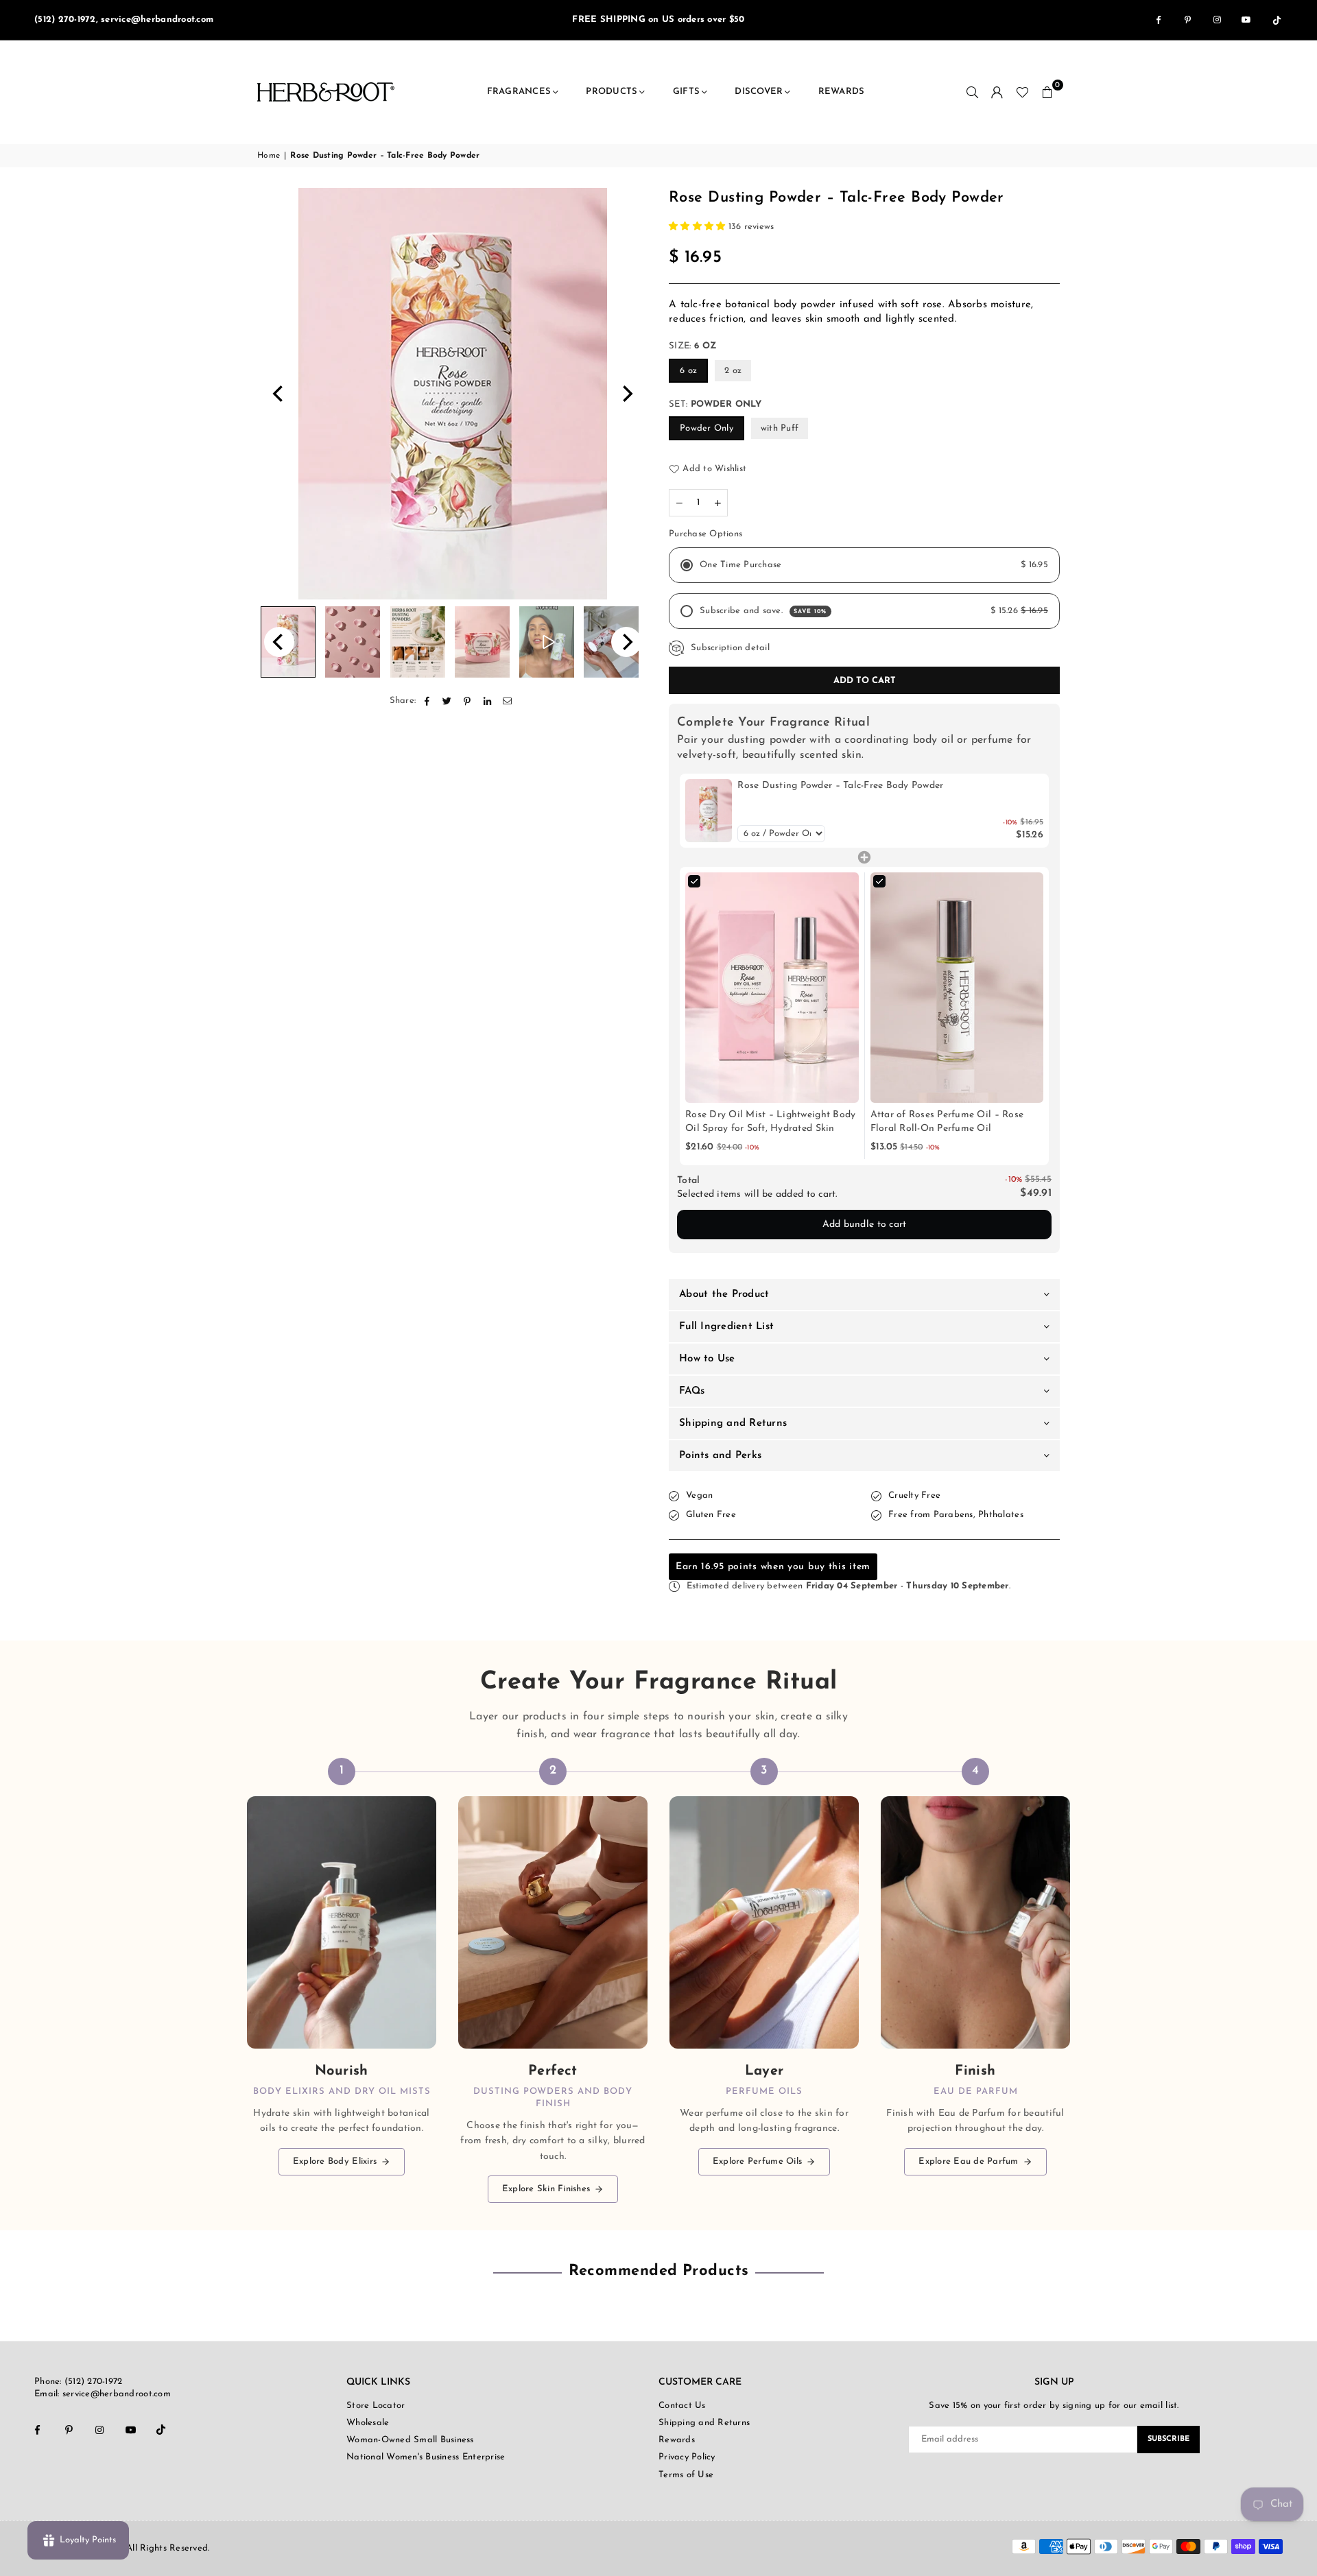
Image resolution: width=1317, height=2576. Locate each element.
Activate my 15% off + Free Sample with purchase (658, 1406)
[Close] (916, 1104)
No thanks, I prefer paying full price (658, 1450)
